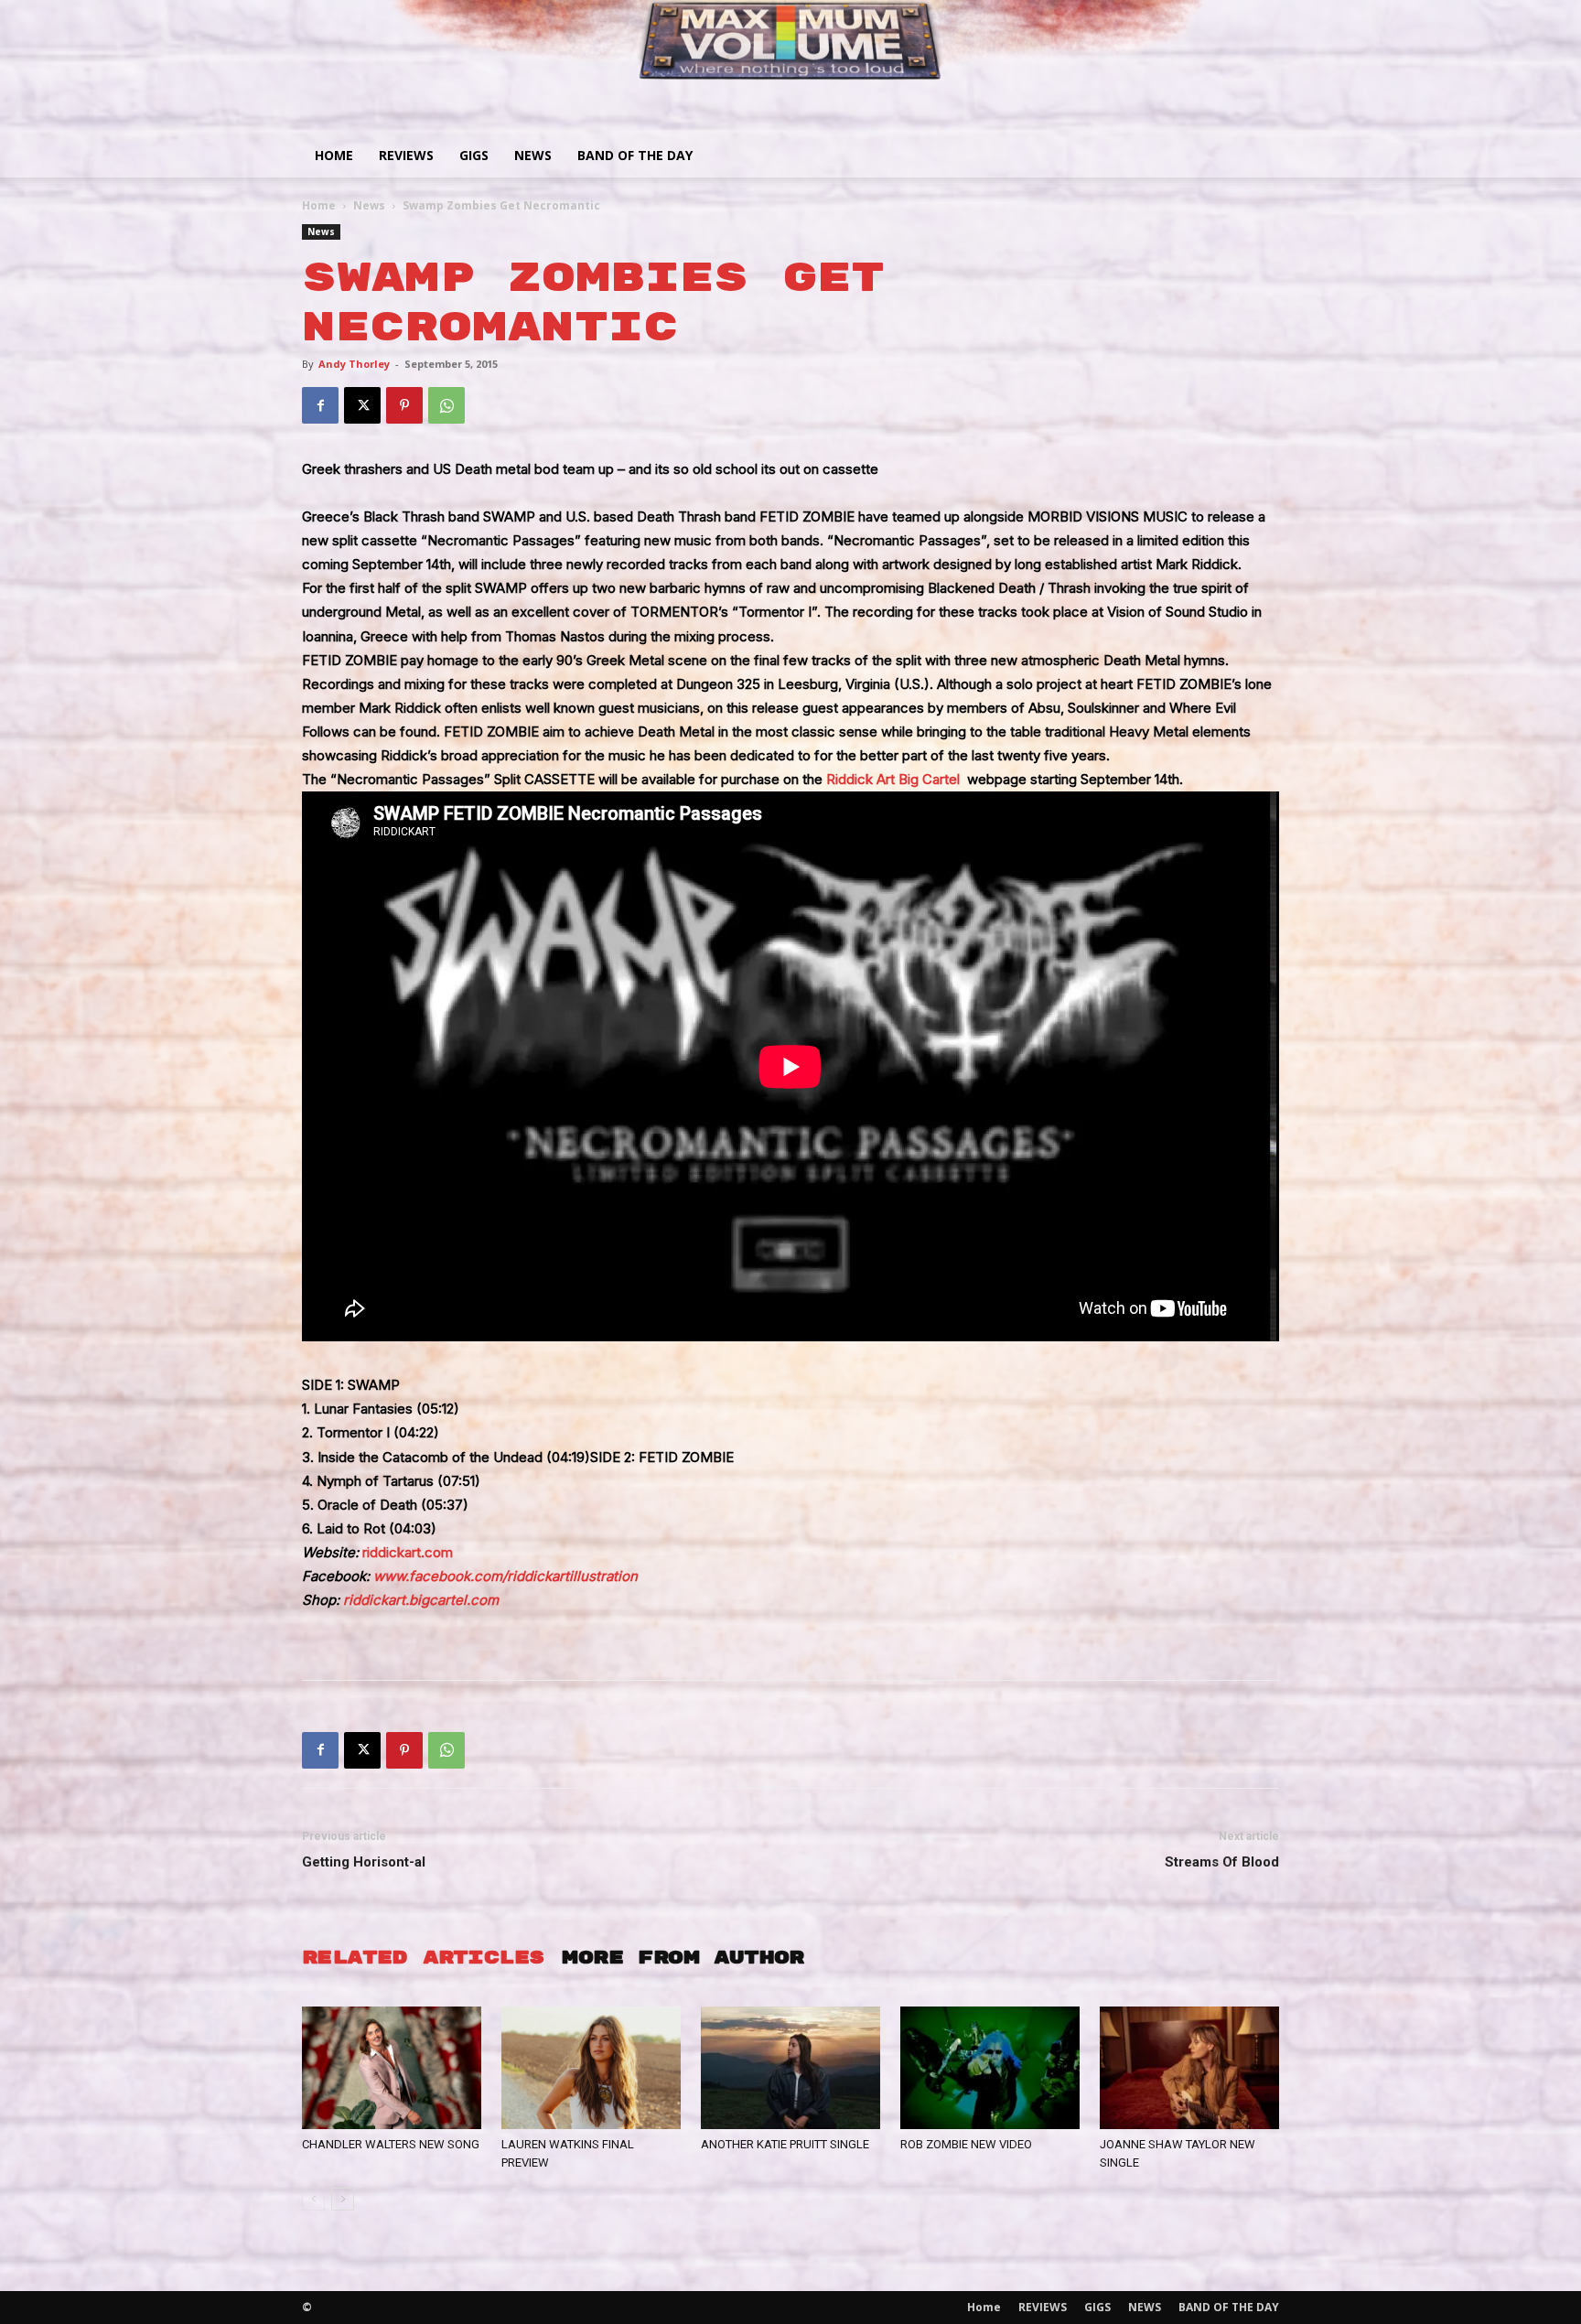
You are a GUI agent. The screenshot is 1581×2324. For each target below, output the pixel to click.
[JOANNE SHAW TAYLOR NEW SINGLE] (1189, 2068)
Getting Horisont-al (364, 1862)
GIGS (474, 155)
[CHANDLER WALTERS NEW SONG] (392, 2068)
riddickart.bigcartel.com (421, 1600)
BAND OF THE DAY (635, 155)
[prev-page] (313, 2199)
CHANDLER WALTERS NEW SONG (391, 2144)
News (369, 205)
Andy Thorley (354, 364)
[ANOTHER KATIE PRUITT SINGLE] (790, 2068)
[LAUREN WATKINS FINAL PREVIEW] (591, 2068)
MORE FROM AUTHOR (683, 1958)
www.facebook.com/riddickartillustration (505, 1576)
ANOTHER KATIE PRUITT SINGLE (785, 2144)
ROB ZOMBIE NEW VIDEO (966, 2144)
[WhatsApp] (446, 405)
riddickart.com (408, 1552)
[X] (362, 405)
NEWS (533, 155)
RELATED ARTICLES (423, 1958)
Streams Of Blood (1222, 1862)
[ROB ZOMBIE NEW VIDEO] (990, 2068)
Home (334, 155)
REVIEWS (406, 155)
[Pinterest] (404, 405)
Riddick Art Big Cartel (893, 779)
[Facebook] (320, 405)
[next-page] (343, 2199)
